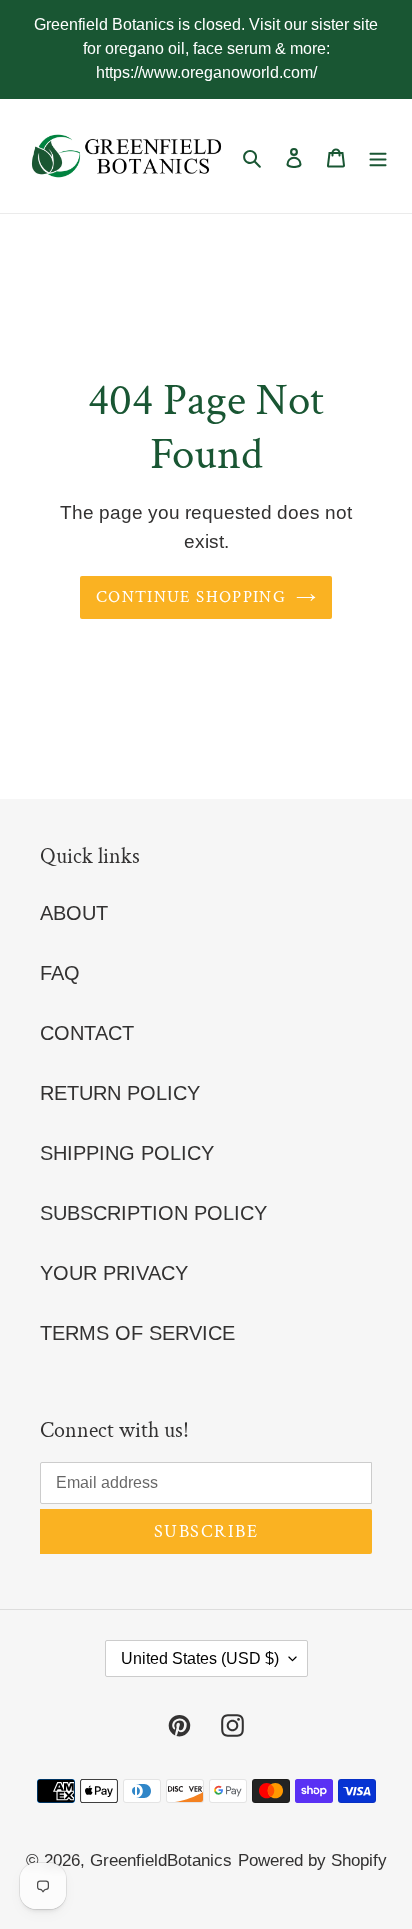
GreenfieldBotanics (161, 1860)
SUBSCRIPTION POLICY (153, 1213)
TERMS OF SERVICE (137, 1333)
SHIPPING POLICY (127, 1153)
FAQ (60, 973)
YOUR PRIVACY (114, 1273)
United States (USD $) (200, 1658)
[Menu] (378, 156)
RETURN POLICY (120, 1093)
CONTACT (87, 1033)
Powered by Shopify (312, 1860)
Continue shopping (191, 597)
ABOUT (74, 913)
